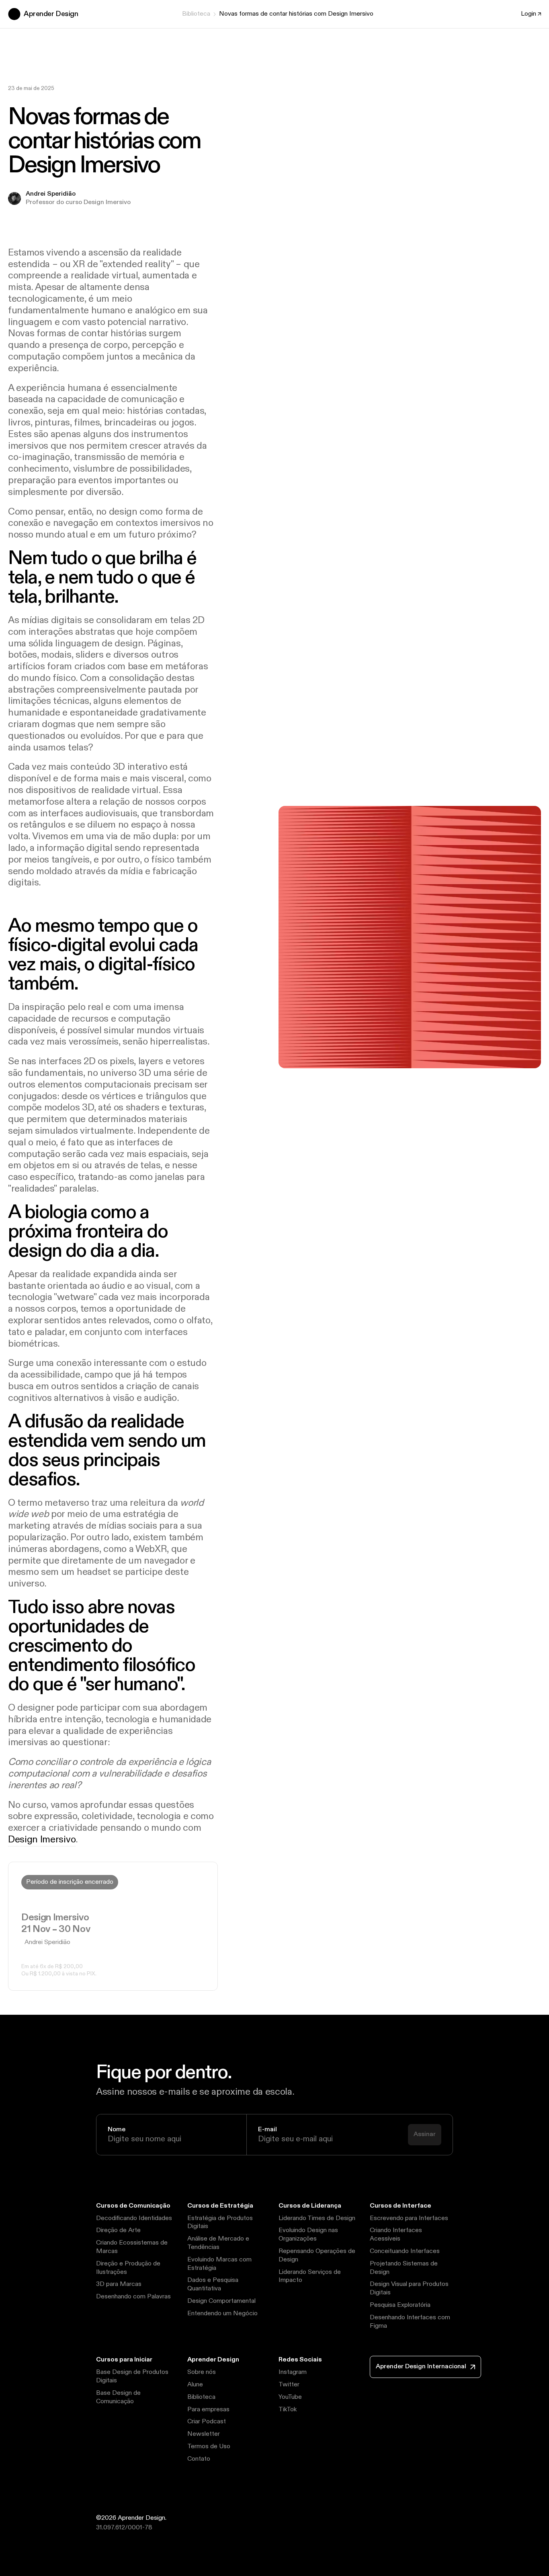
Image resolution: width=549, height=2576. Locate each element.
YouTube (290, 2397)
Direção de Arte (118, 2230)
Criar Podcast (207, 2422)
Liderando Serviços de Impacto (310, 2276)
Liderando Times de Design (317, 2218)
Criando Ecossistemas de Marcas (132, 2247)
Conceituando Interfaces (405, 2251)
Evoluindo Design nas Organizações (308, 2235)
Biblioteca (196, 14)
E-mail (267, 2130)
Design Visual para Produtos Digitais (409, 2288)
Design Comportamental (221, 2301)
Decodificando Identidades (134, 2218)
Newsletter (204, 2434)
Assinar (425, 2134)
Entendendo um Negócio (222, 2313)
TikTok (288, 2409)
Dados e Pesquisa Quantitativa (213, 2284)
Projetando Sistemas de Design (404, 2268)
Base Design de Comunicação (118, 2397)
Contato (199, 2459)
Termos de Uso (209, 2446)
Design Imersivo (42, 1840)
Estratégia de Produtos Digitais (220, 2222)
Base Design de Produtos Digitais (132, 2376)
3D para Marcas (119, 2284)
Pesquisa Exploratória (400, 2305)
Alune (195, 2385)
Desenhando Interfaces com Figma (410, 2322)
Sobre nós (202, 2372)
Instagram (293, 2372)
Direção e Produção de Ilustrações (128, 2268)
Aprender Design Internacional (421, 2366)
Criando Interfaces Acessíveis (396, 2235)
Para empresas (208, 2409)
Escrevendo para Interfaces (409, 2218)
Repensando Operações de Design (317, 2255)
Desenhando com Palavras (133, 2297)
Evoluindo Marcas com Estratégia (219, 2264)
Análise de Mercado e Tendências (218, 2243)
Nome (117, 2130)
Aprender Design (51, 14)
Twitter (289, 2385)
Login (529, 14)
